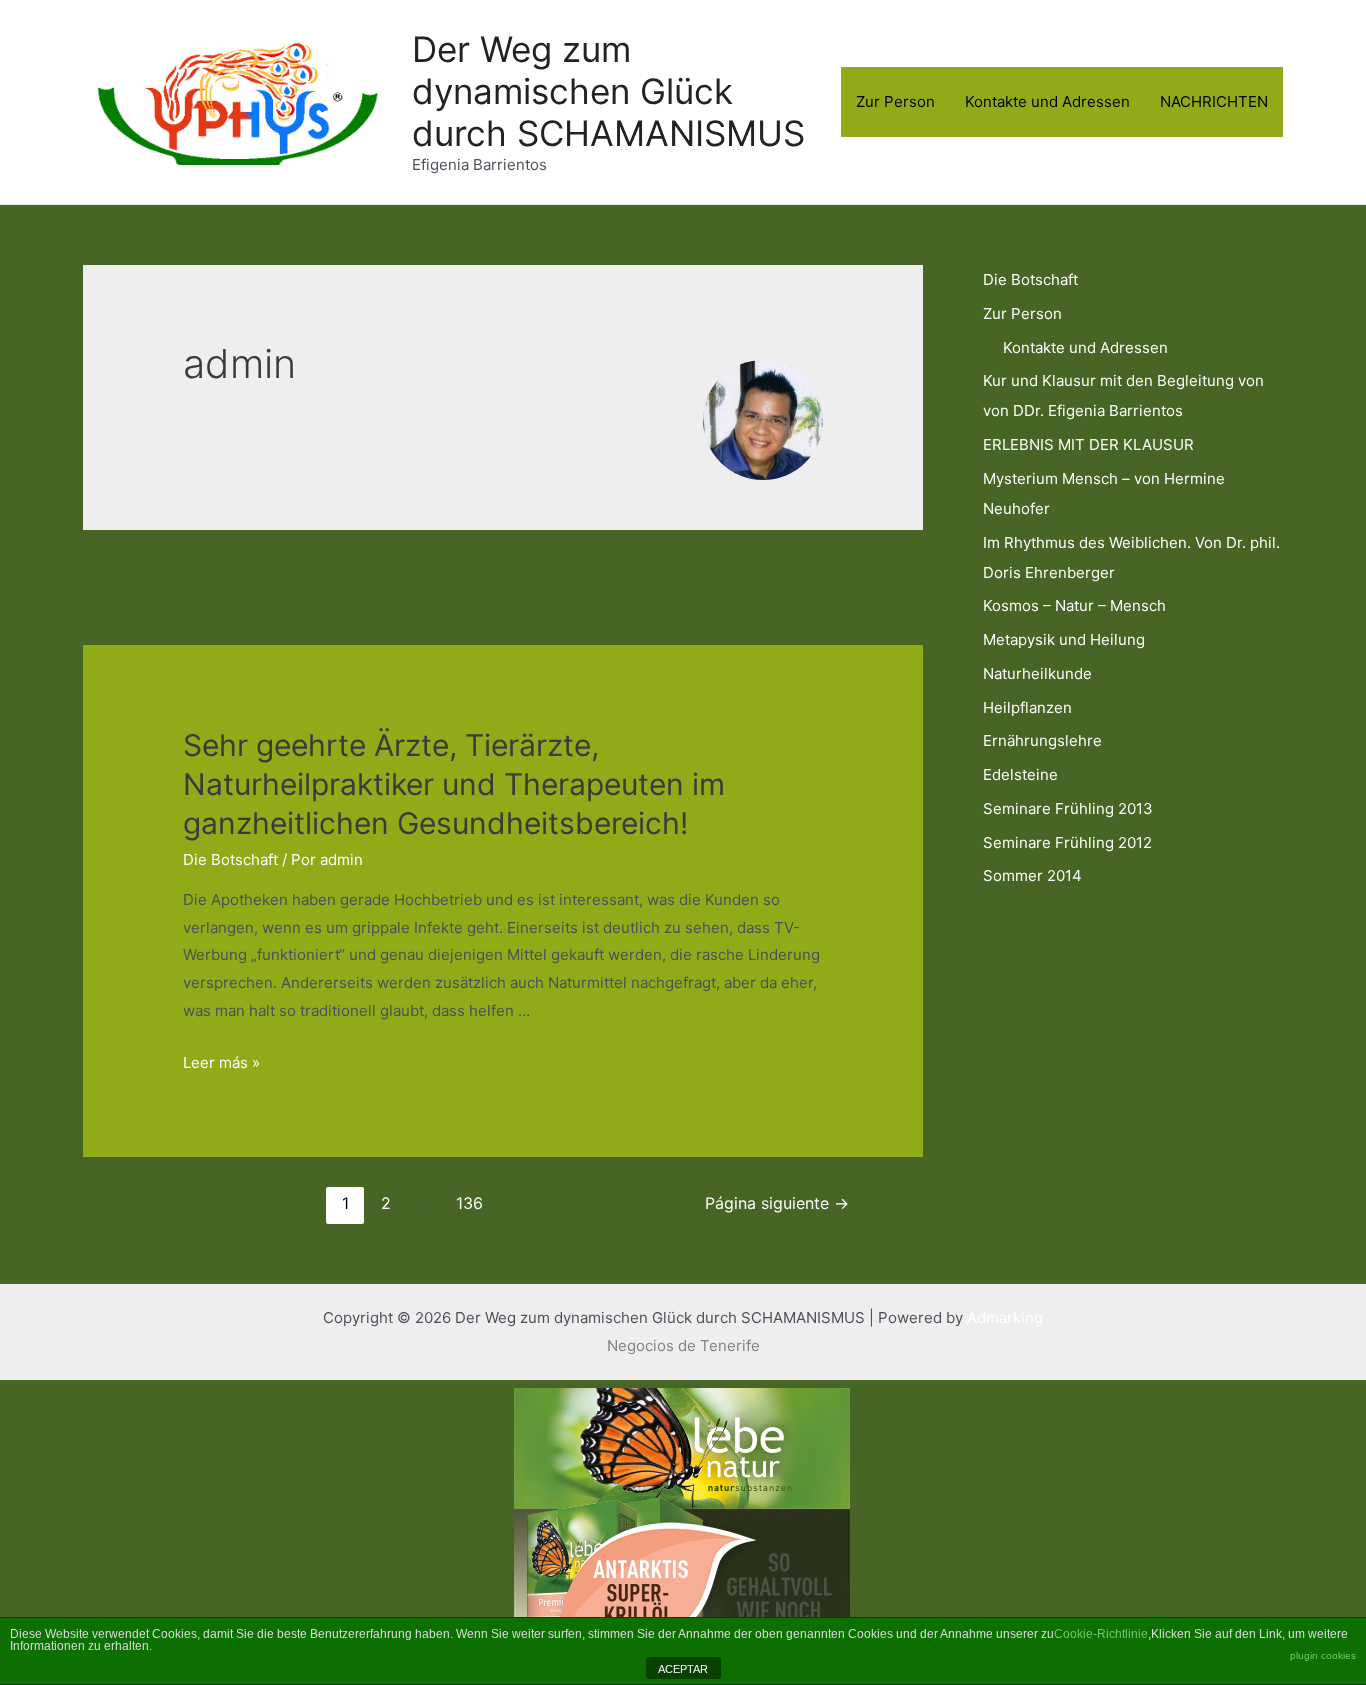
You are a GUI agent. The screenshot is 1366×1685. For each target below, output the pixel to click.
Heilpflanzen (1027, 707)
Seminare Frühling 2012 (1067, 842)
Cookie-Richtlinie (1101, 1634)
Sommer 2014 (1032, 875)
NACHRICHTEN (1214, 101)
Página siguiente (777, 1203)
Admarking (1005, 1317)
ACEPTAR (683, 1669)
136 (469, 1203)
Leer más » (221, 1062)
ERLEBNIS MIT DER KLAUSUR (1088, 444)
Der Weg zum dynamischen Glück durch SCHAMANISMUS (608, 91)
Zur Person (895, 101)
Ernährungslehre (1042, 740)
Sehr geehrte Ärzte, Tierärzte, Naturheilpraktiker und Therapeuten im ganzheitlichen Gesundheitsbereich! (454, 784)
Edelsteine (1020, 774)
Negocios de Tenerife (683, 1345)
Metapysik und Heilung (1064, 639)
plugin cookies (1323, 1655)
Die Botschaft (230, 859)
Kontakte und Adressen (1047, 101)
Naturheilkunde (1037, 673)
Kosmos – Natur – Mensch (1074, 605)
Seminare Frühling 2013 (1068, 808)
